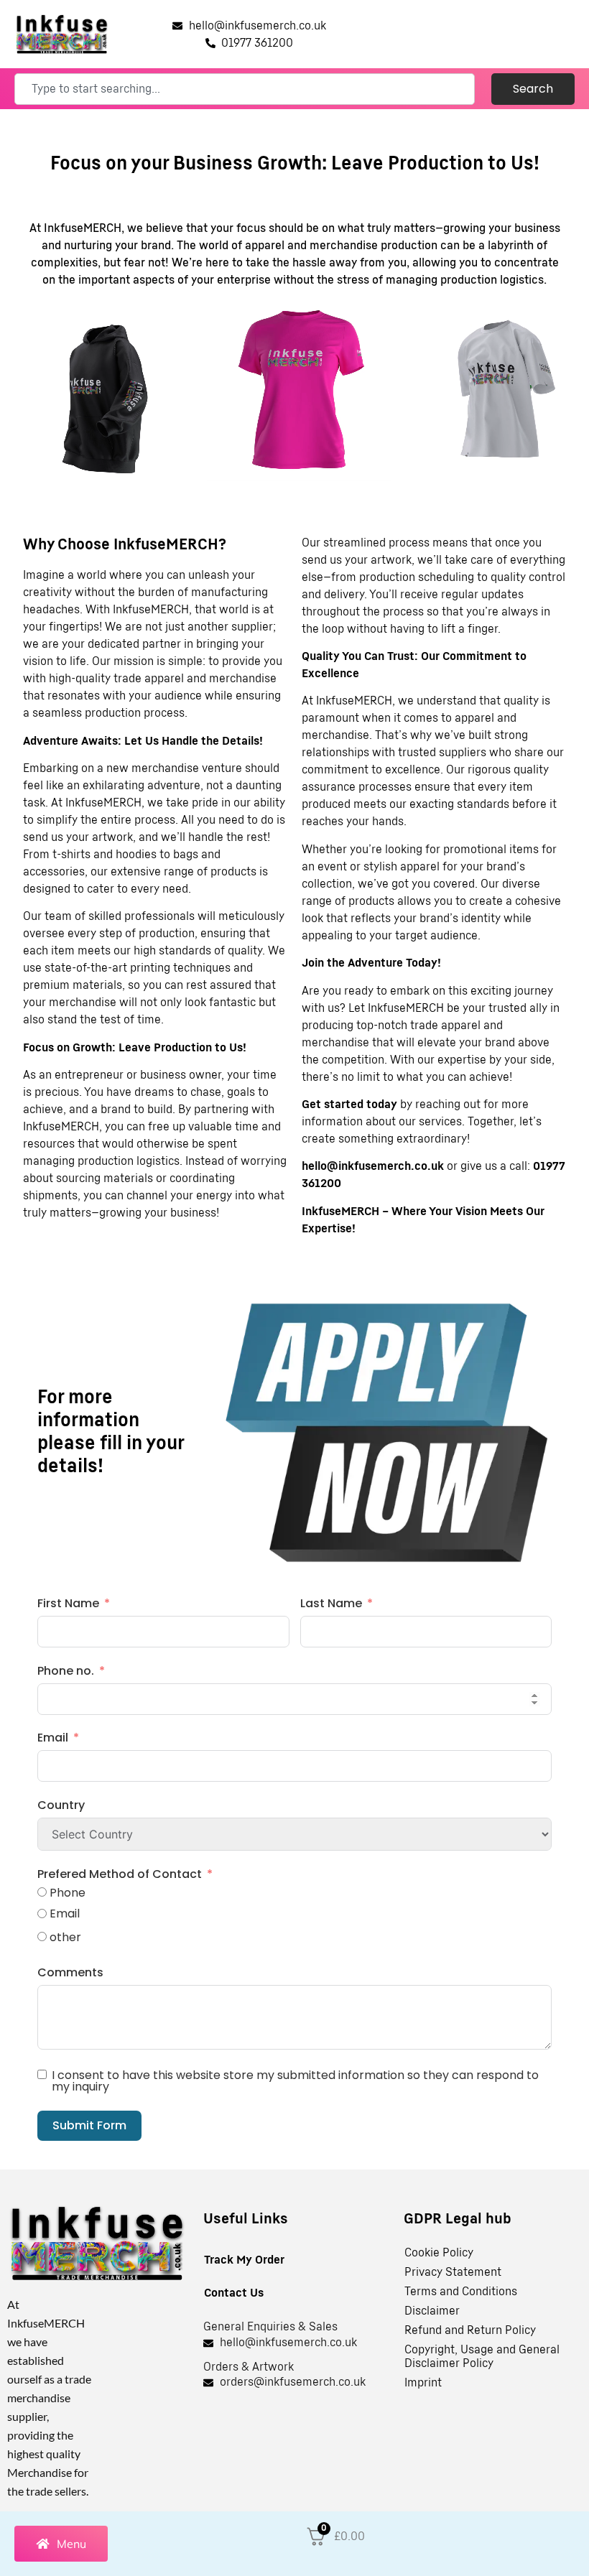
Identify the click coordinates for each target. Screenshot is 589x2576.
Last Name (331, 1603)
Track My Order (244, 2260)
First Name (68, 1603)
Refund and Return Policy (470, 2330)
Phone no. (66, 1671)
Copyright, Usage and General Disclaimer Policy (482, 2357)
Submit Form (89, 2125)
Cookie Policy (439, 2253)
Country (61, 1805)
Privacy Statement (453, 2272)
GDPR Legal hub (458, 2219)
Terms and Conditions (461, 2292)
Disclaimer (432, 2311)
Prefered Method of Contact (120, 1874)
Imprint (423, 2383)
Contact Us (234, 2293)
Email (53, 1738)
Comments (70, 1972)
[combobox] (245, 89)
